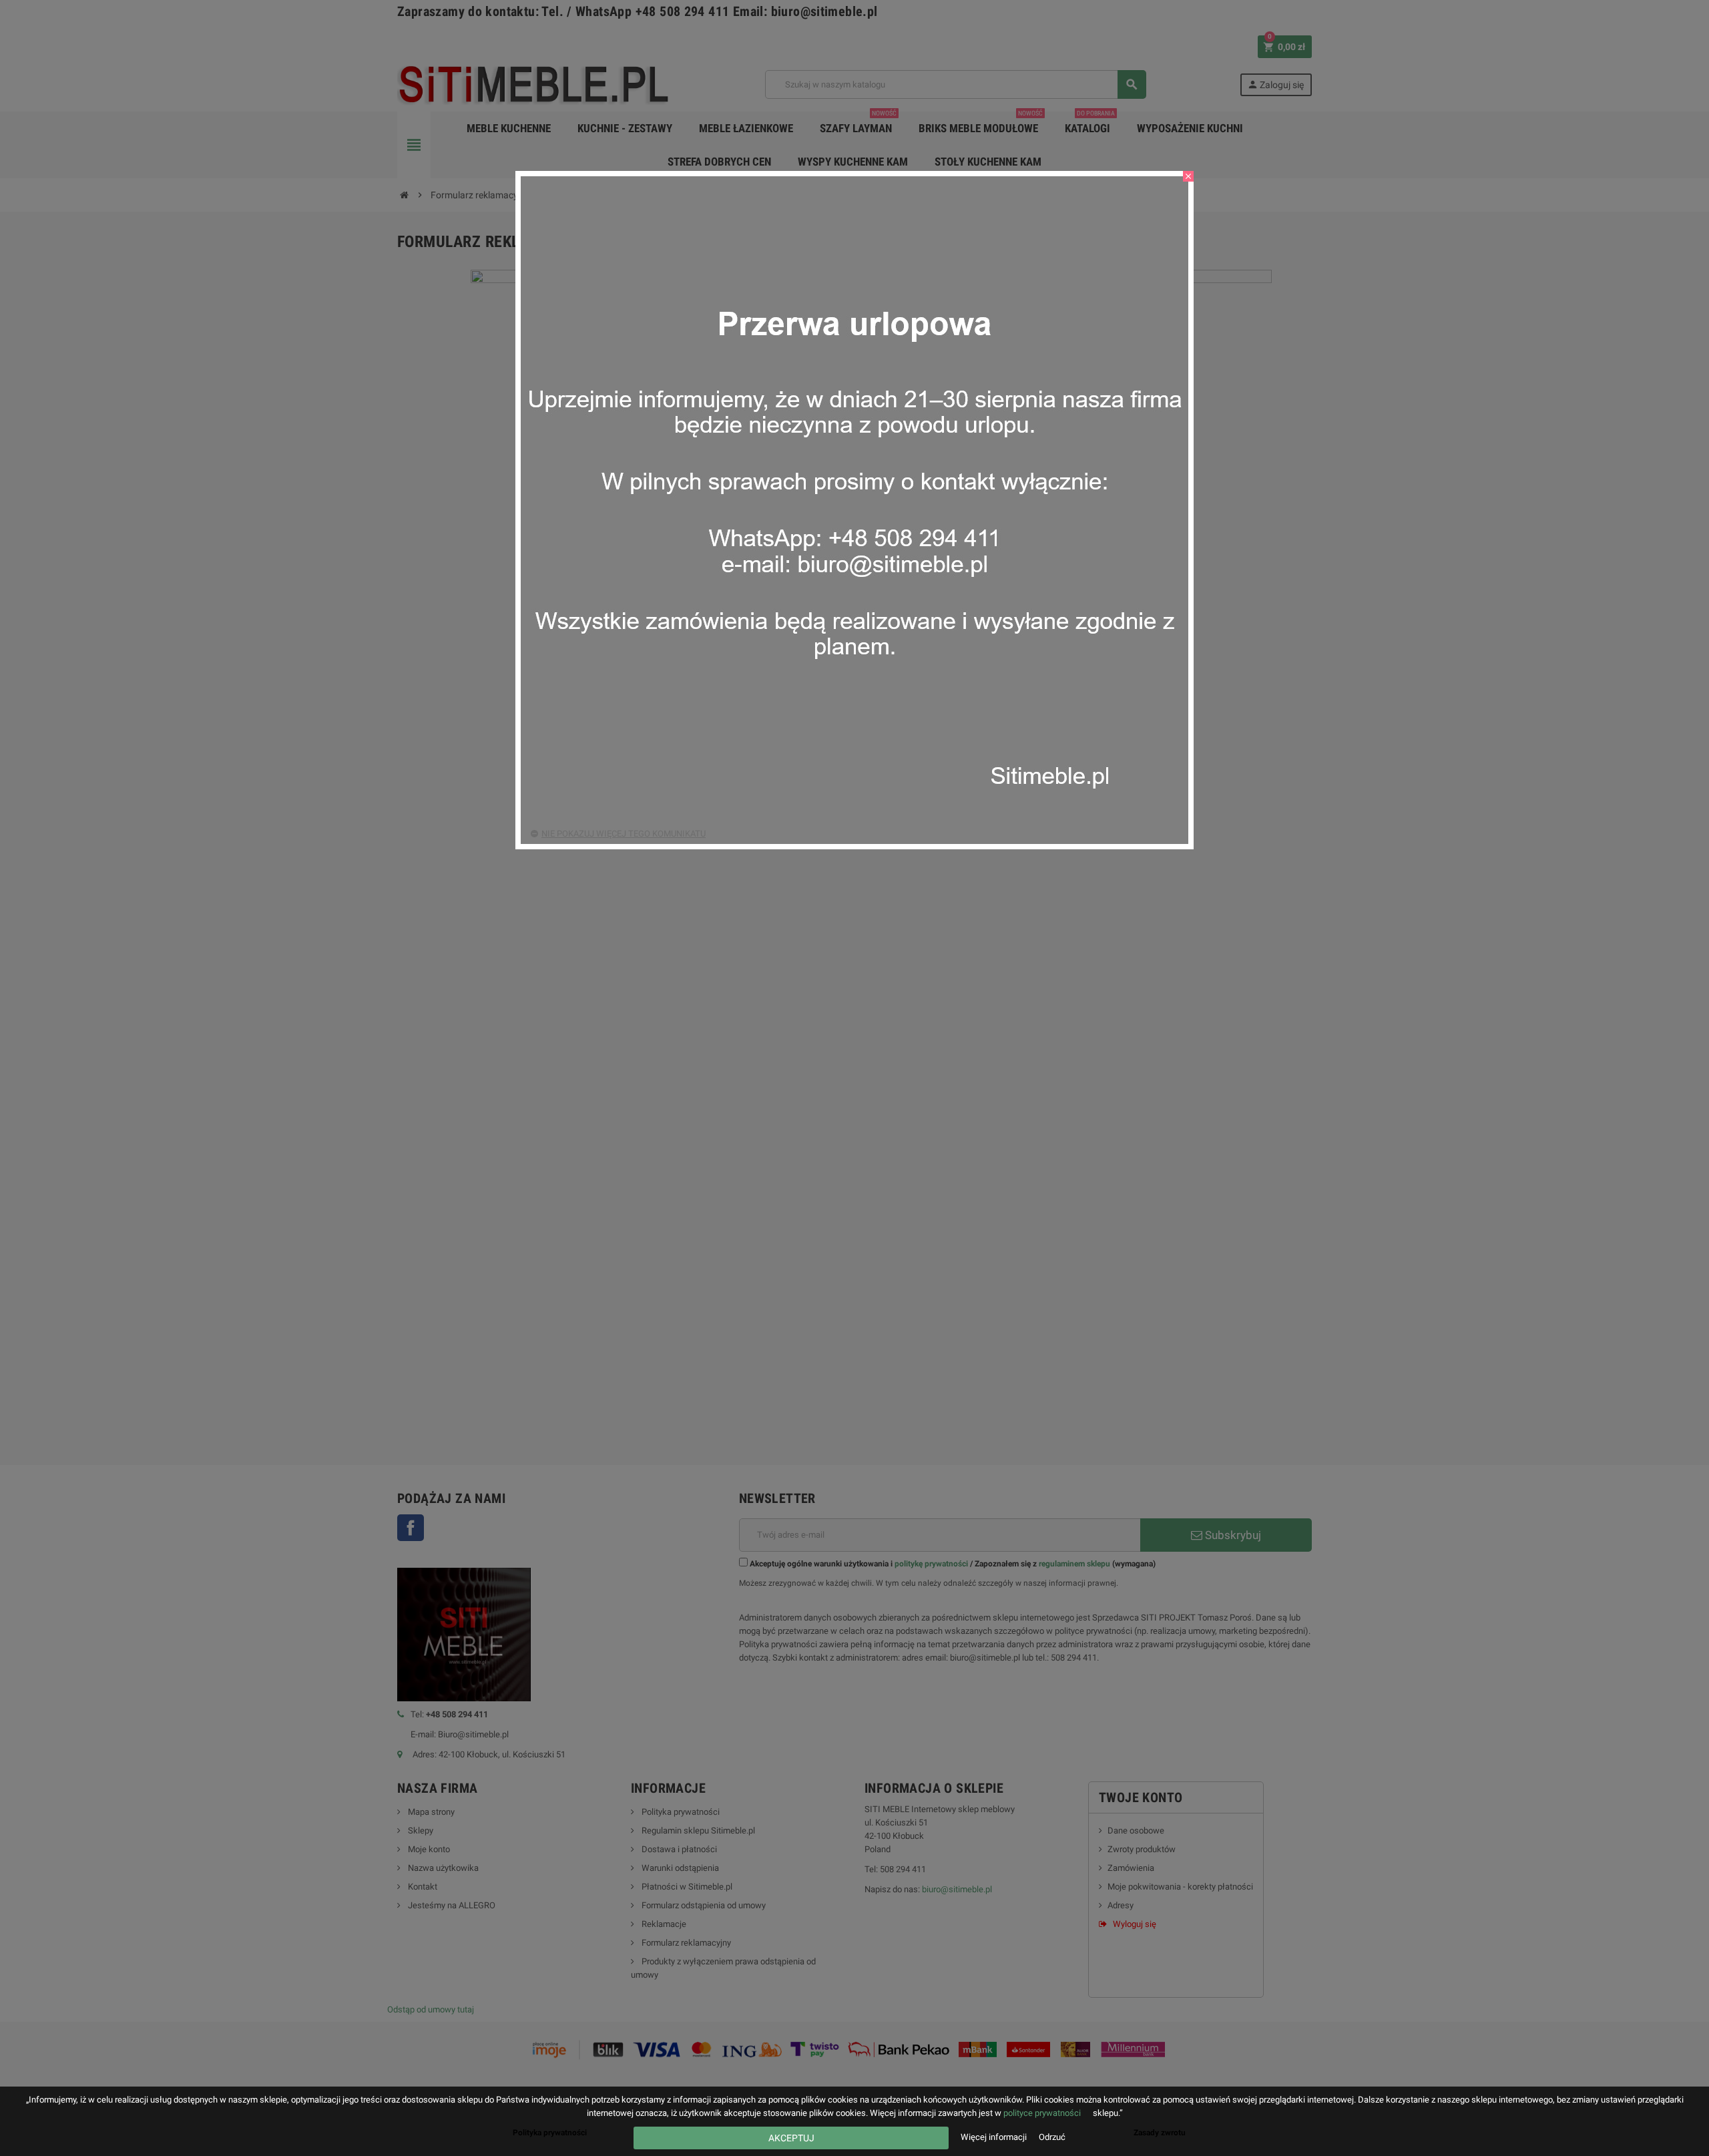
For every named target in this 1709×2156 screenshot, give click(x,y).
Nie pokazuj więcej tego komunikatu (624, 834)
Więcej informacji (995, 2137)
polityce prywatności (1042, 2113)
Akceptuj (791, 2138)
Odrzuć (1052, 2137)
